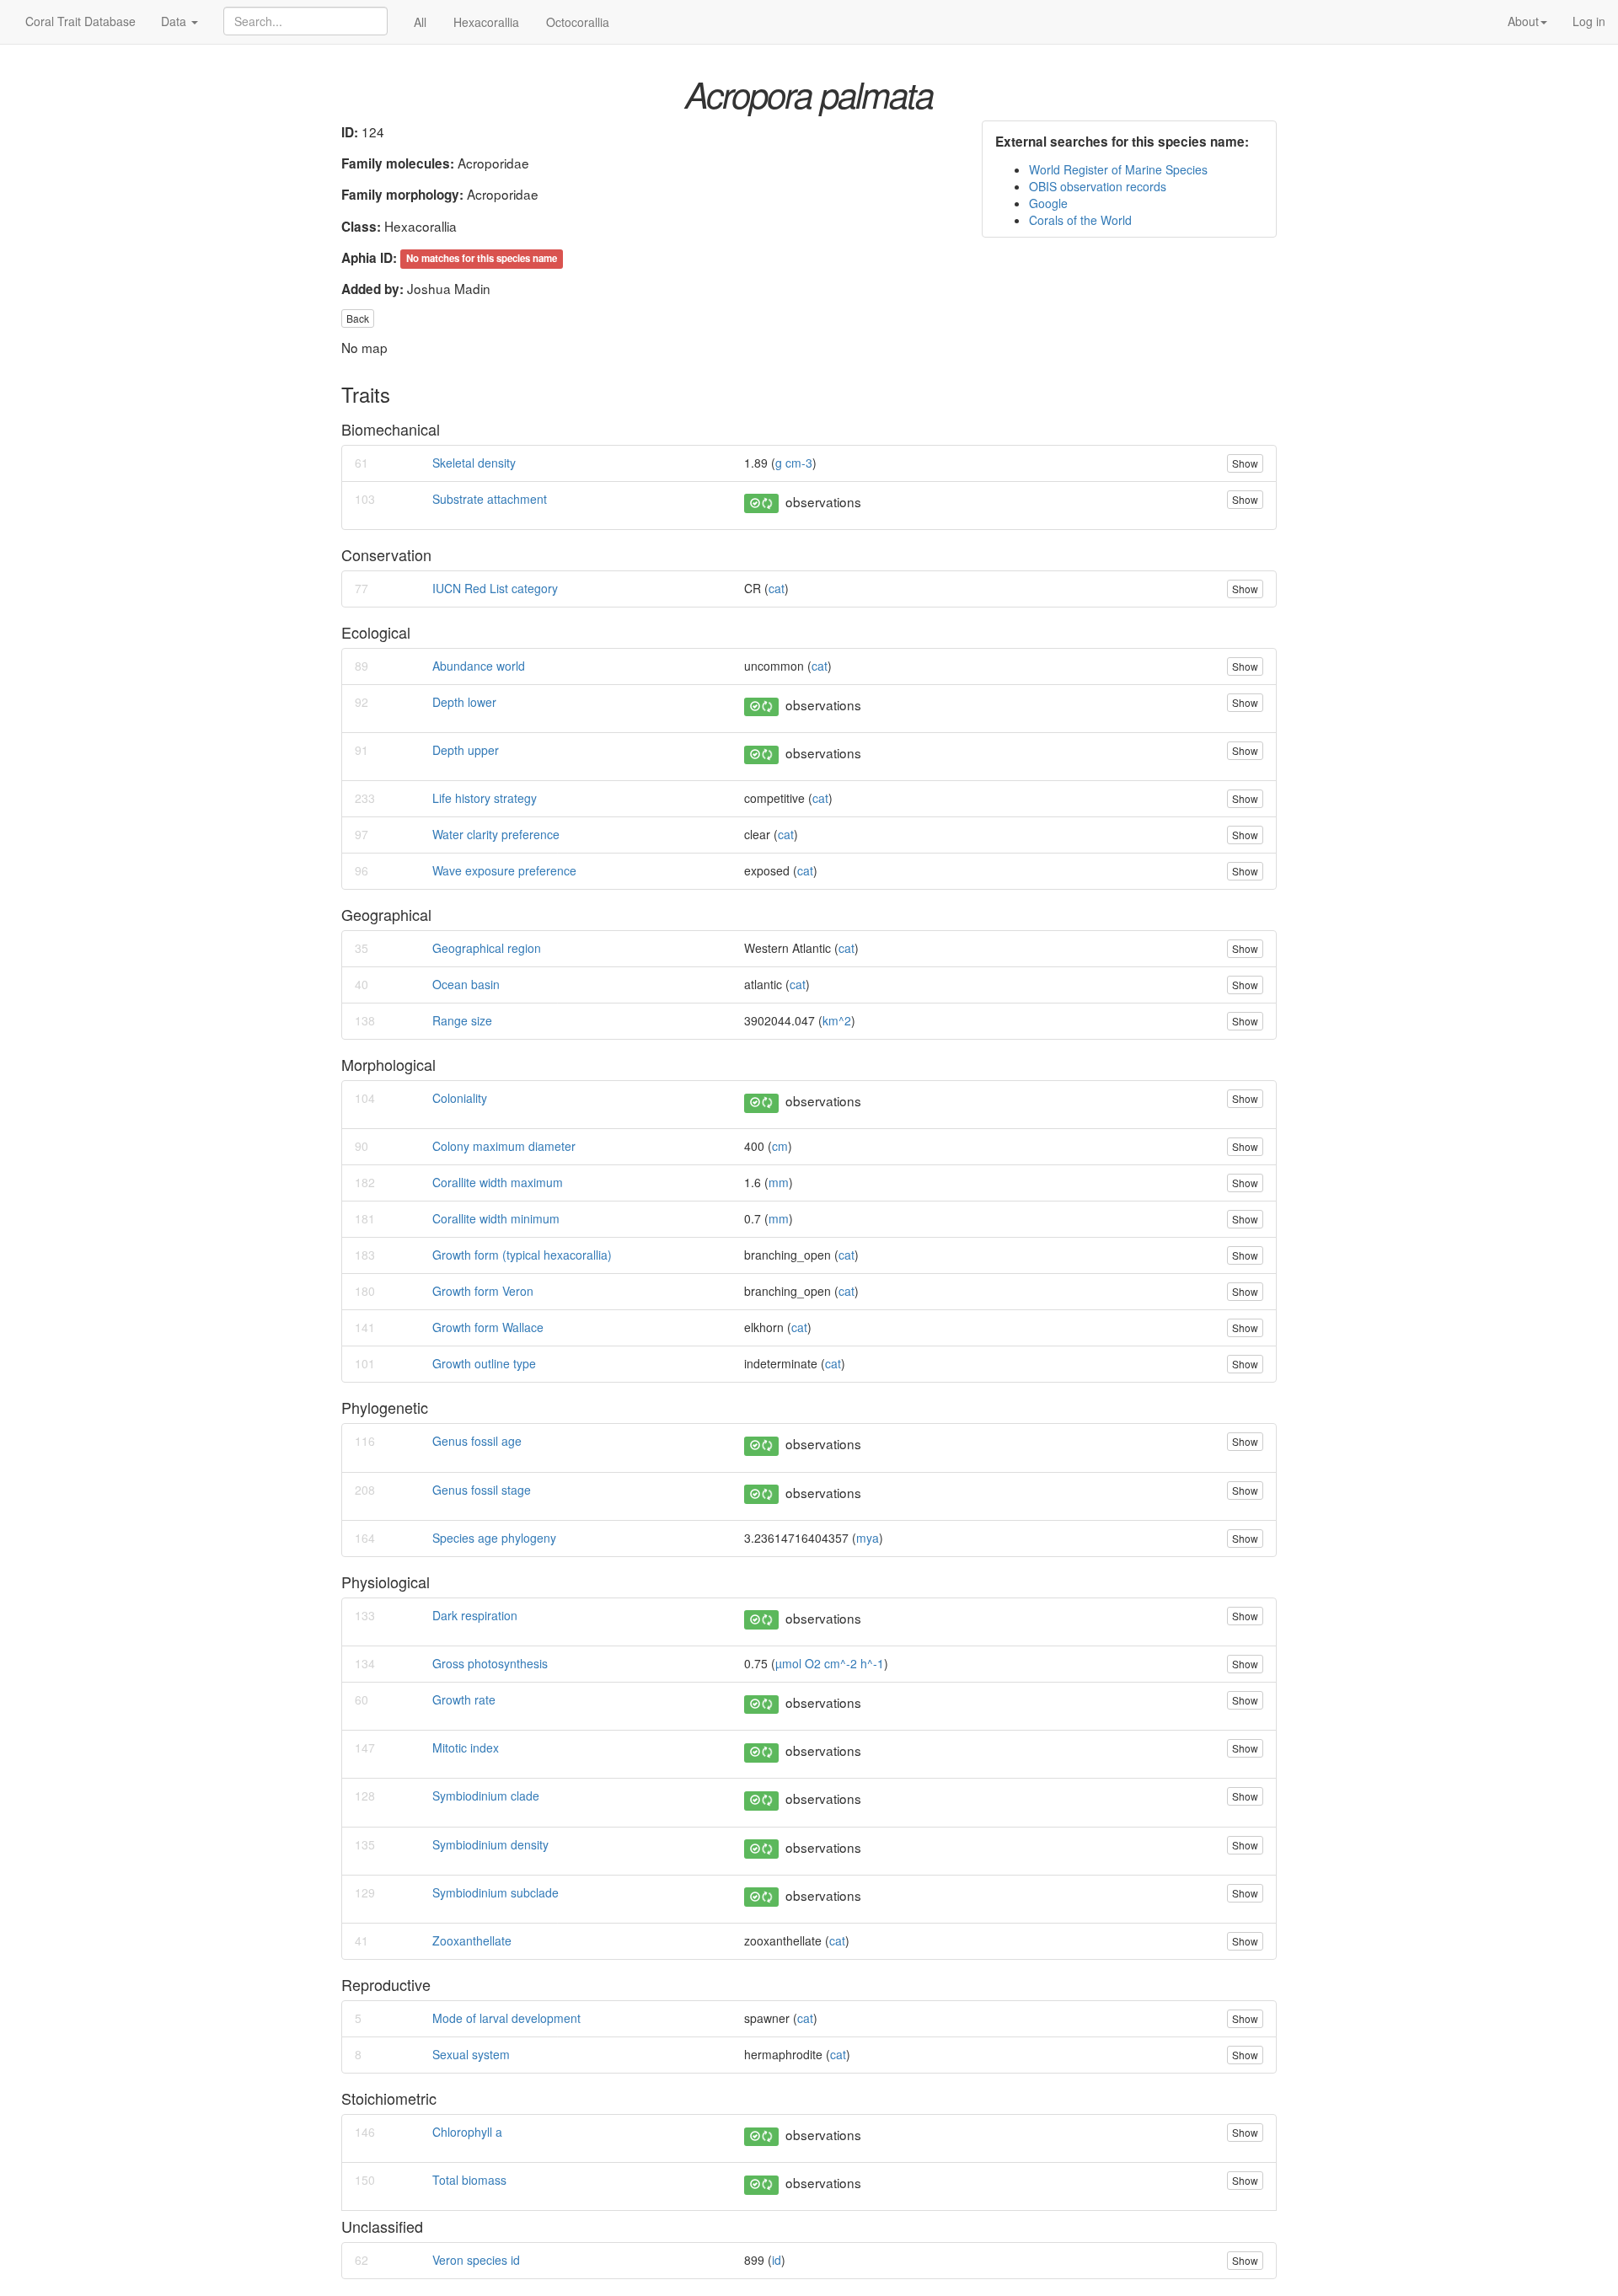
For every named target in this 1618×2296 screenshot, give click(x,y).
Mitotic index (466, 1747)
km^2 (837, 1020)
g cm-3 (794, 463)
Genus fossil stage (482, 1490)
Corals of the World (1080, 220)
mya (868, 1538)
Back (358, 318)
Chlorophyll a (467, 2132)
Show (1245, 463)
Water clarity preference (496, 834)
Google (1048, 203)
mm (779, 1182)
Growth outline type (484, 1363)
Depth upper (466, 750)
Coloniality (460, 1098)
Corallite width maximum (498, 1182)
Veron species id (476, 2260)
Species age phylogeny (494, 1538)
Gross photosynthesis (490, 1663)
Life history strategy (485, 798)
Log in (1589, 21)
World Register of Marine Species (1118, 169)
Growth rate (464, 1699)
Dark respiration (475, 1615)
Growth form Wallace (488, 1327)
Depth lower (464, 702)
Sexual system (471, 2054)
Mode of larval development (506, 2018)
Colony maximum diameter (504, 1146)
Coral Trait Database (80, 21)
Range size (462, 1020)
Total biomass (469, 2180)
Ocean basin (466, 984)
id (777, 2260)
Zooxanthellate (472, 1940)
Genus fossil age (477, 1441)
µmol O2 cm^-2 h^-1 (830, 1663)
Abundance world (479, 666)
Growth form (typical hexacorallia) (522, 1255)
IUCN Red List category (495, 588)
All (420, 22)
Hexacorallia (486, 22)
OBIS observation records (1098, 186)
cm (780, 1146)
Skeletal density (474, 463)
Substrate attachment (490, 499)
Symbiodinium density (490, 1844)
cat (777, 588)
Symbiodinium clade (486, 1796)
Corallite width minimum (496, 1218)
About (1523, 21)
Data (175, 21)
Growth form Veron (483, 1291)
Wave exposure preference (504, 870)
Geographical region (487, 948)
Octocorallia (578, 22)
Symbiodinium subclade (496, 1892)
